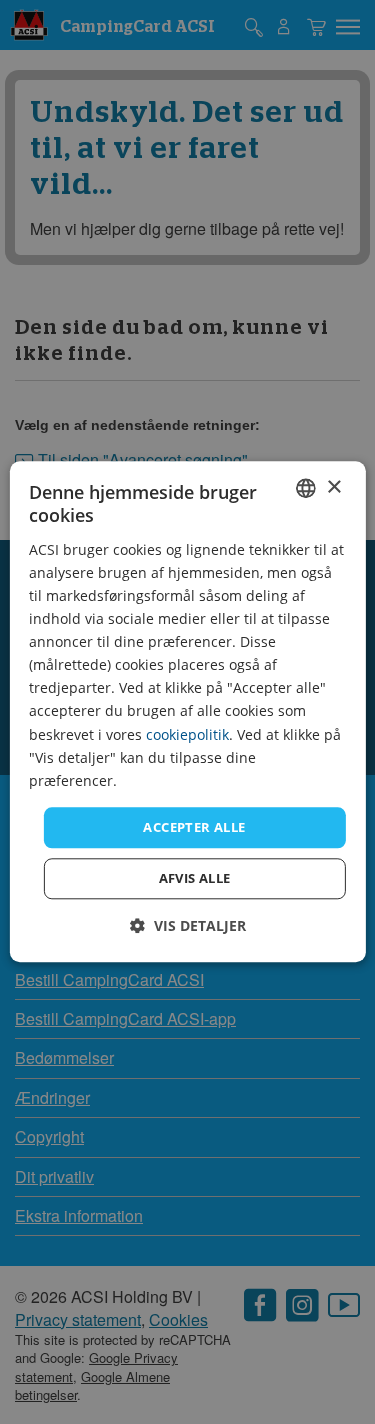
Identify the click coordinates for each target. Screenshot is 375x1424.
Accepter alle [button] (194, 827)
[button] (188, 926)
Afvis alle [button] (195, 879)
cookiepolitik (187, 734)
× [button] (333, 487)
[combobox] (306, 488)
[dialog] (187, 711)
